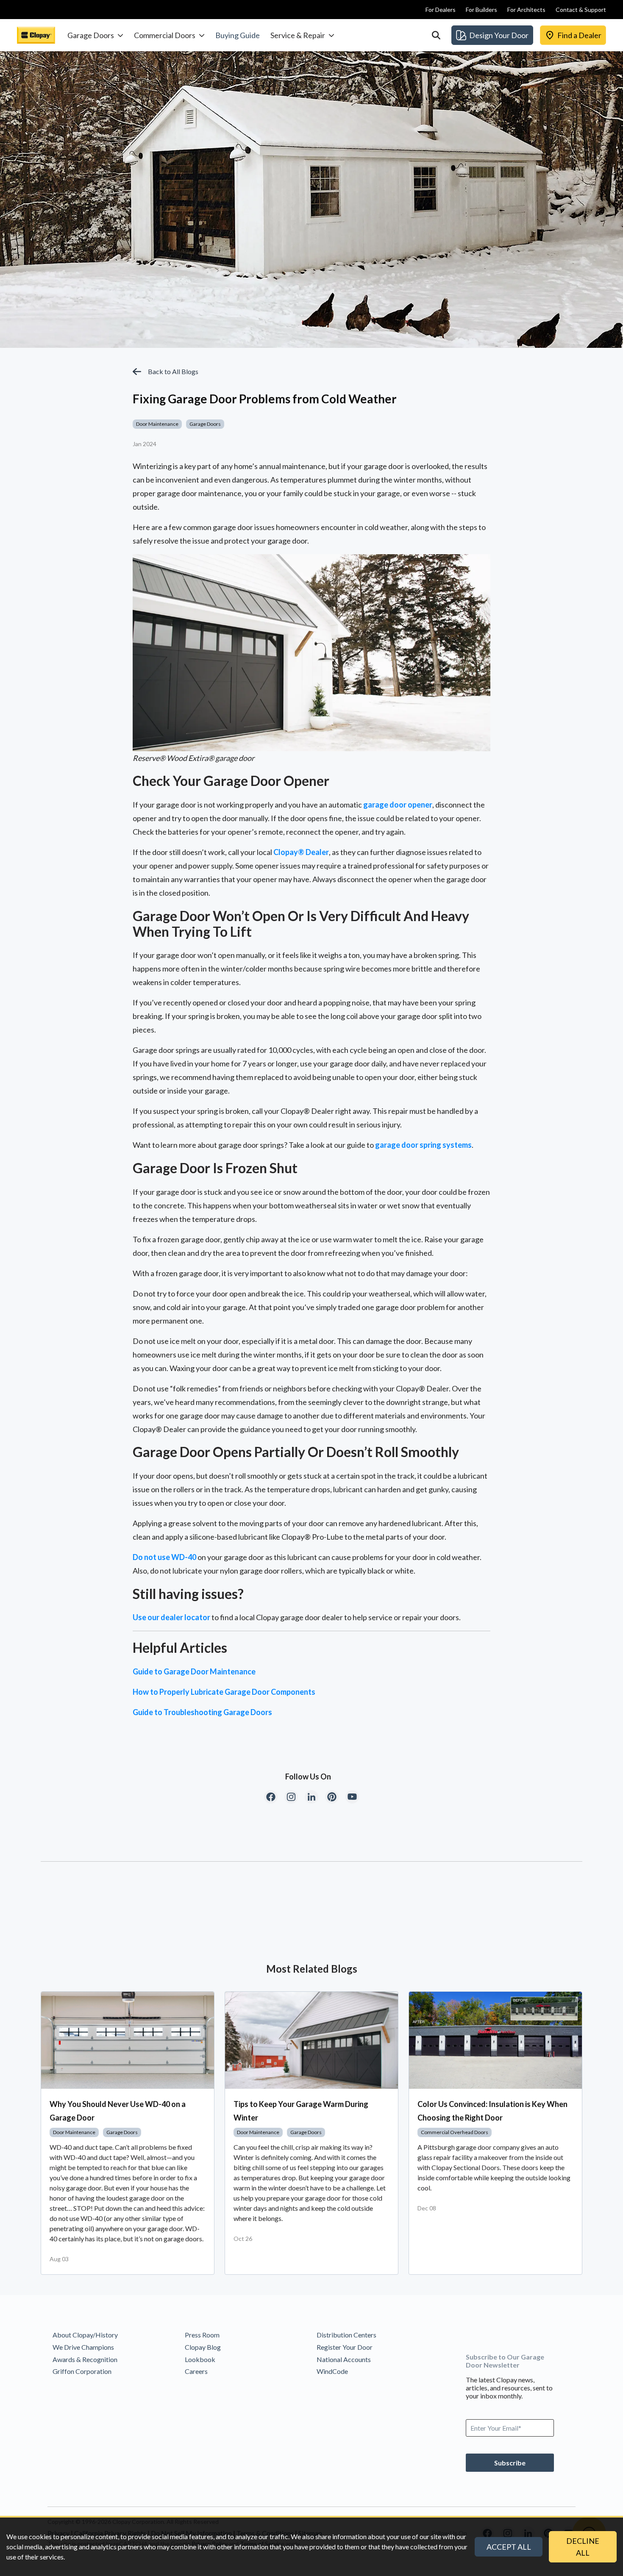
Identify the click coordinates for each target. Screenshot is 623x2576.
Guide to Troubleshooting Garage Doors (202, 1712)
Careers (196, 2371)
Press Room (202, 2335)
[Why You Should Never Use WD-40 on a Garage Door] (128, 2040)
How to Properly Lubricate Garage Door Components (224, 1692)
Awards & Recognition (85, 2359)
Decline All (583, 2547)
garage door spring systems (423, 1145)
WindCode (332, 2371)
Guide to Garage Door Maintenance (194, 1671)
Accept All (509, 2547)
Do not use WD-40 (164, 1557)
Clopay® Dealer (301, 852)
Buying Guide (238, 35)
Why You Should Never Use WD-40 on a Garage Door (118, 2111)
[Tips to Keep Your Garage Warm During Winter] (311, 2040)
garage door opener (398, 805)
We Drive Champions (83, 2347)
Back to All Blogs (173, 371)
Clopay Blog (203, 2347)
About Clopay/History (85, 2335)
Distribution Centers (346, 2335)
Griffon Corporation (82, 2371)
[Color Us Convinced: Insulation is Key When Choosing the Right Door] (495, 2040)
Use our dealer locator (171, 1617)
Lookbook (200, 2359)
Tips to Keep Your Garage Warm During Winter (301, 2111)
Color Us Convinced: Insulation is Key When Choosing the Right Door (492, 2111)
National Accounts (344, 2359)
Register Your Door (345, 2347)
